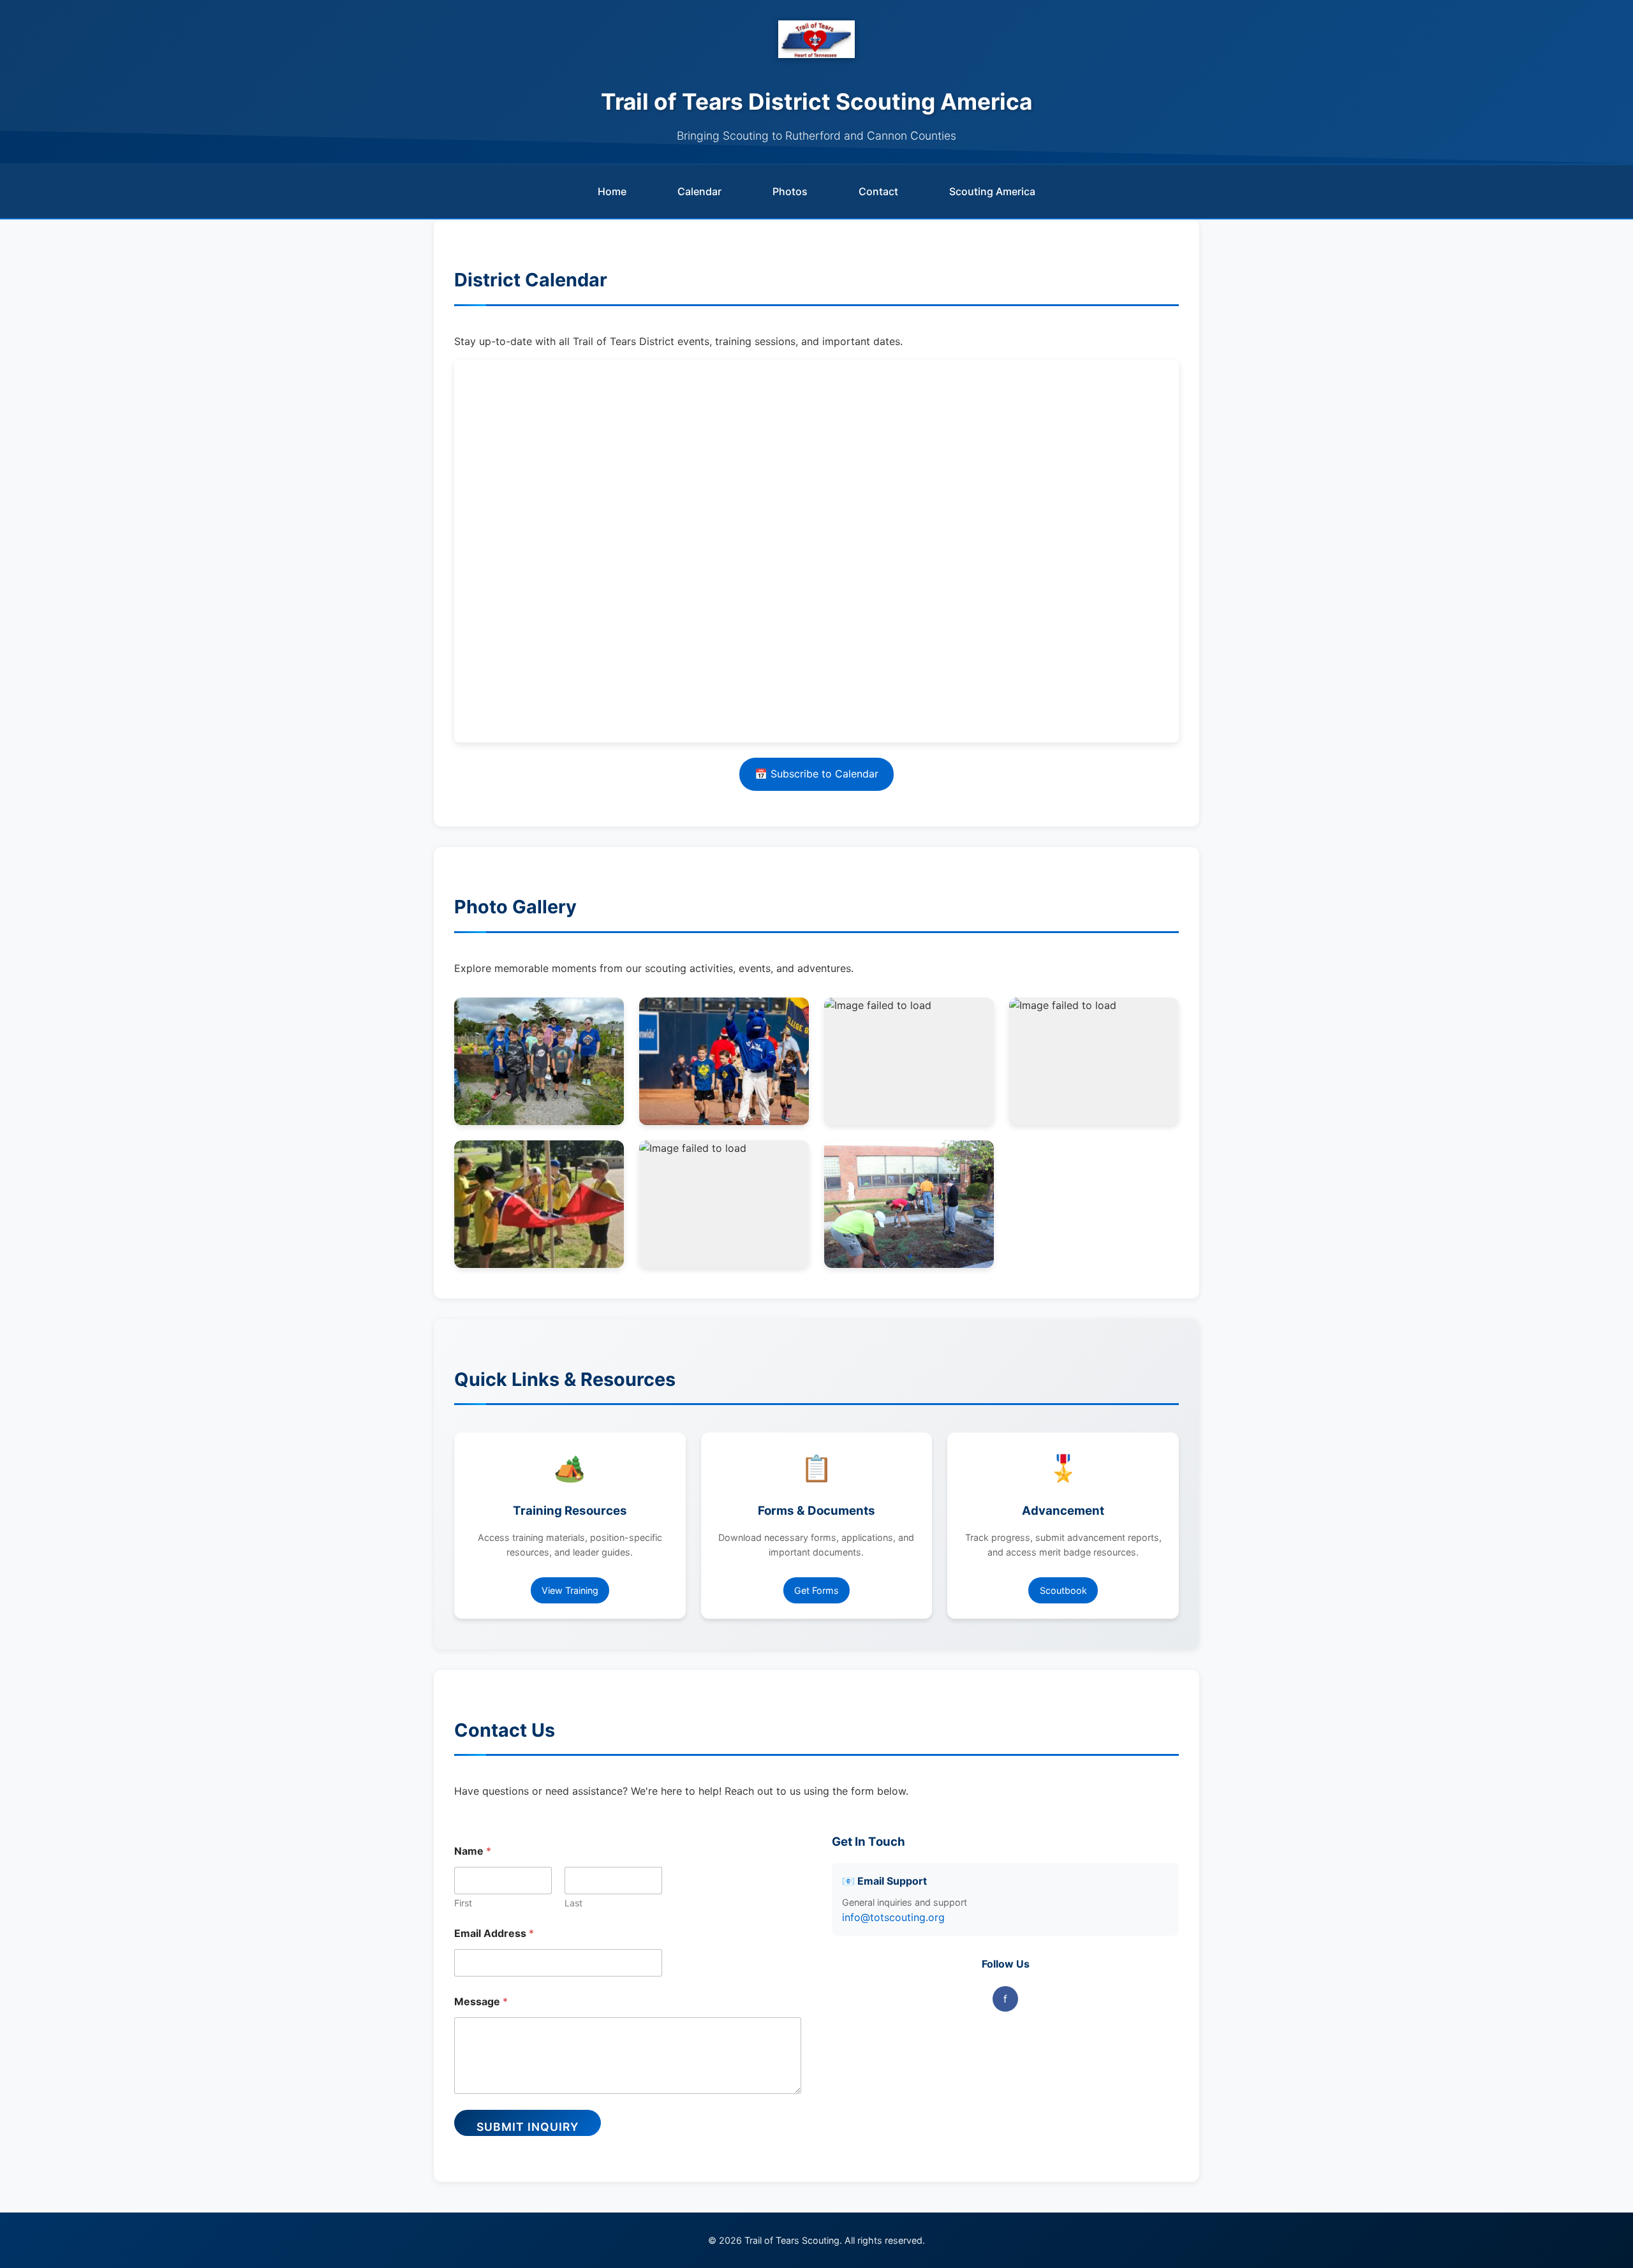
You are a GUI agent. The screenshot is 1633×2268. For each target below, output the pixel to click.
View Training (570, 1590)
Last (573, 1903)
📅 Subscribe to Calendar (816, 774)
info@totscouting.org (893, 1917)
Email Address (494, 1933)
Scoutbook (1063, 1590)
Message (481, 2002)
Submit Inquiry (528, 2127)
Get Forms (816, 1590)
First (463, 1903)
